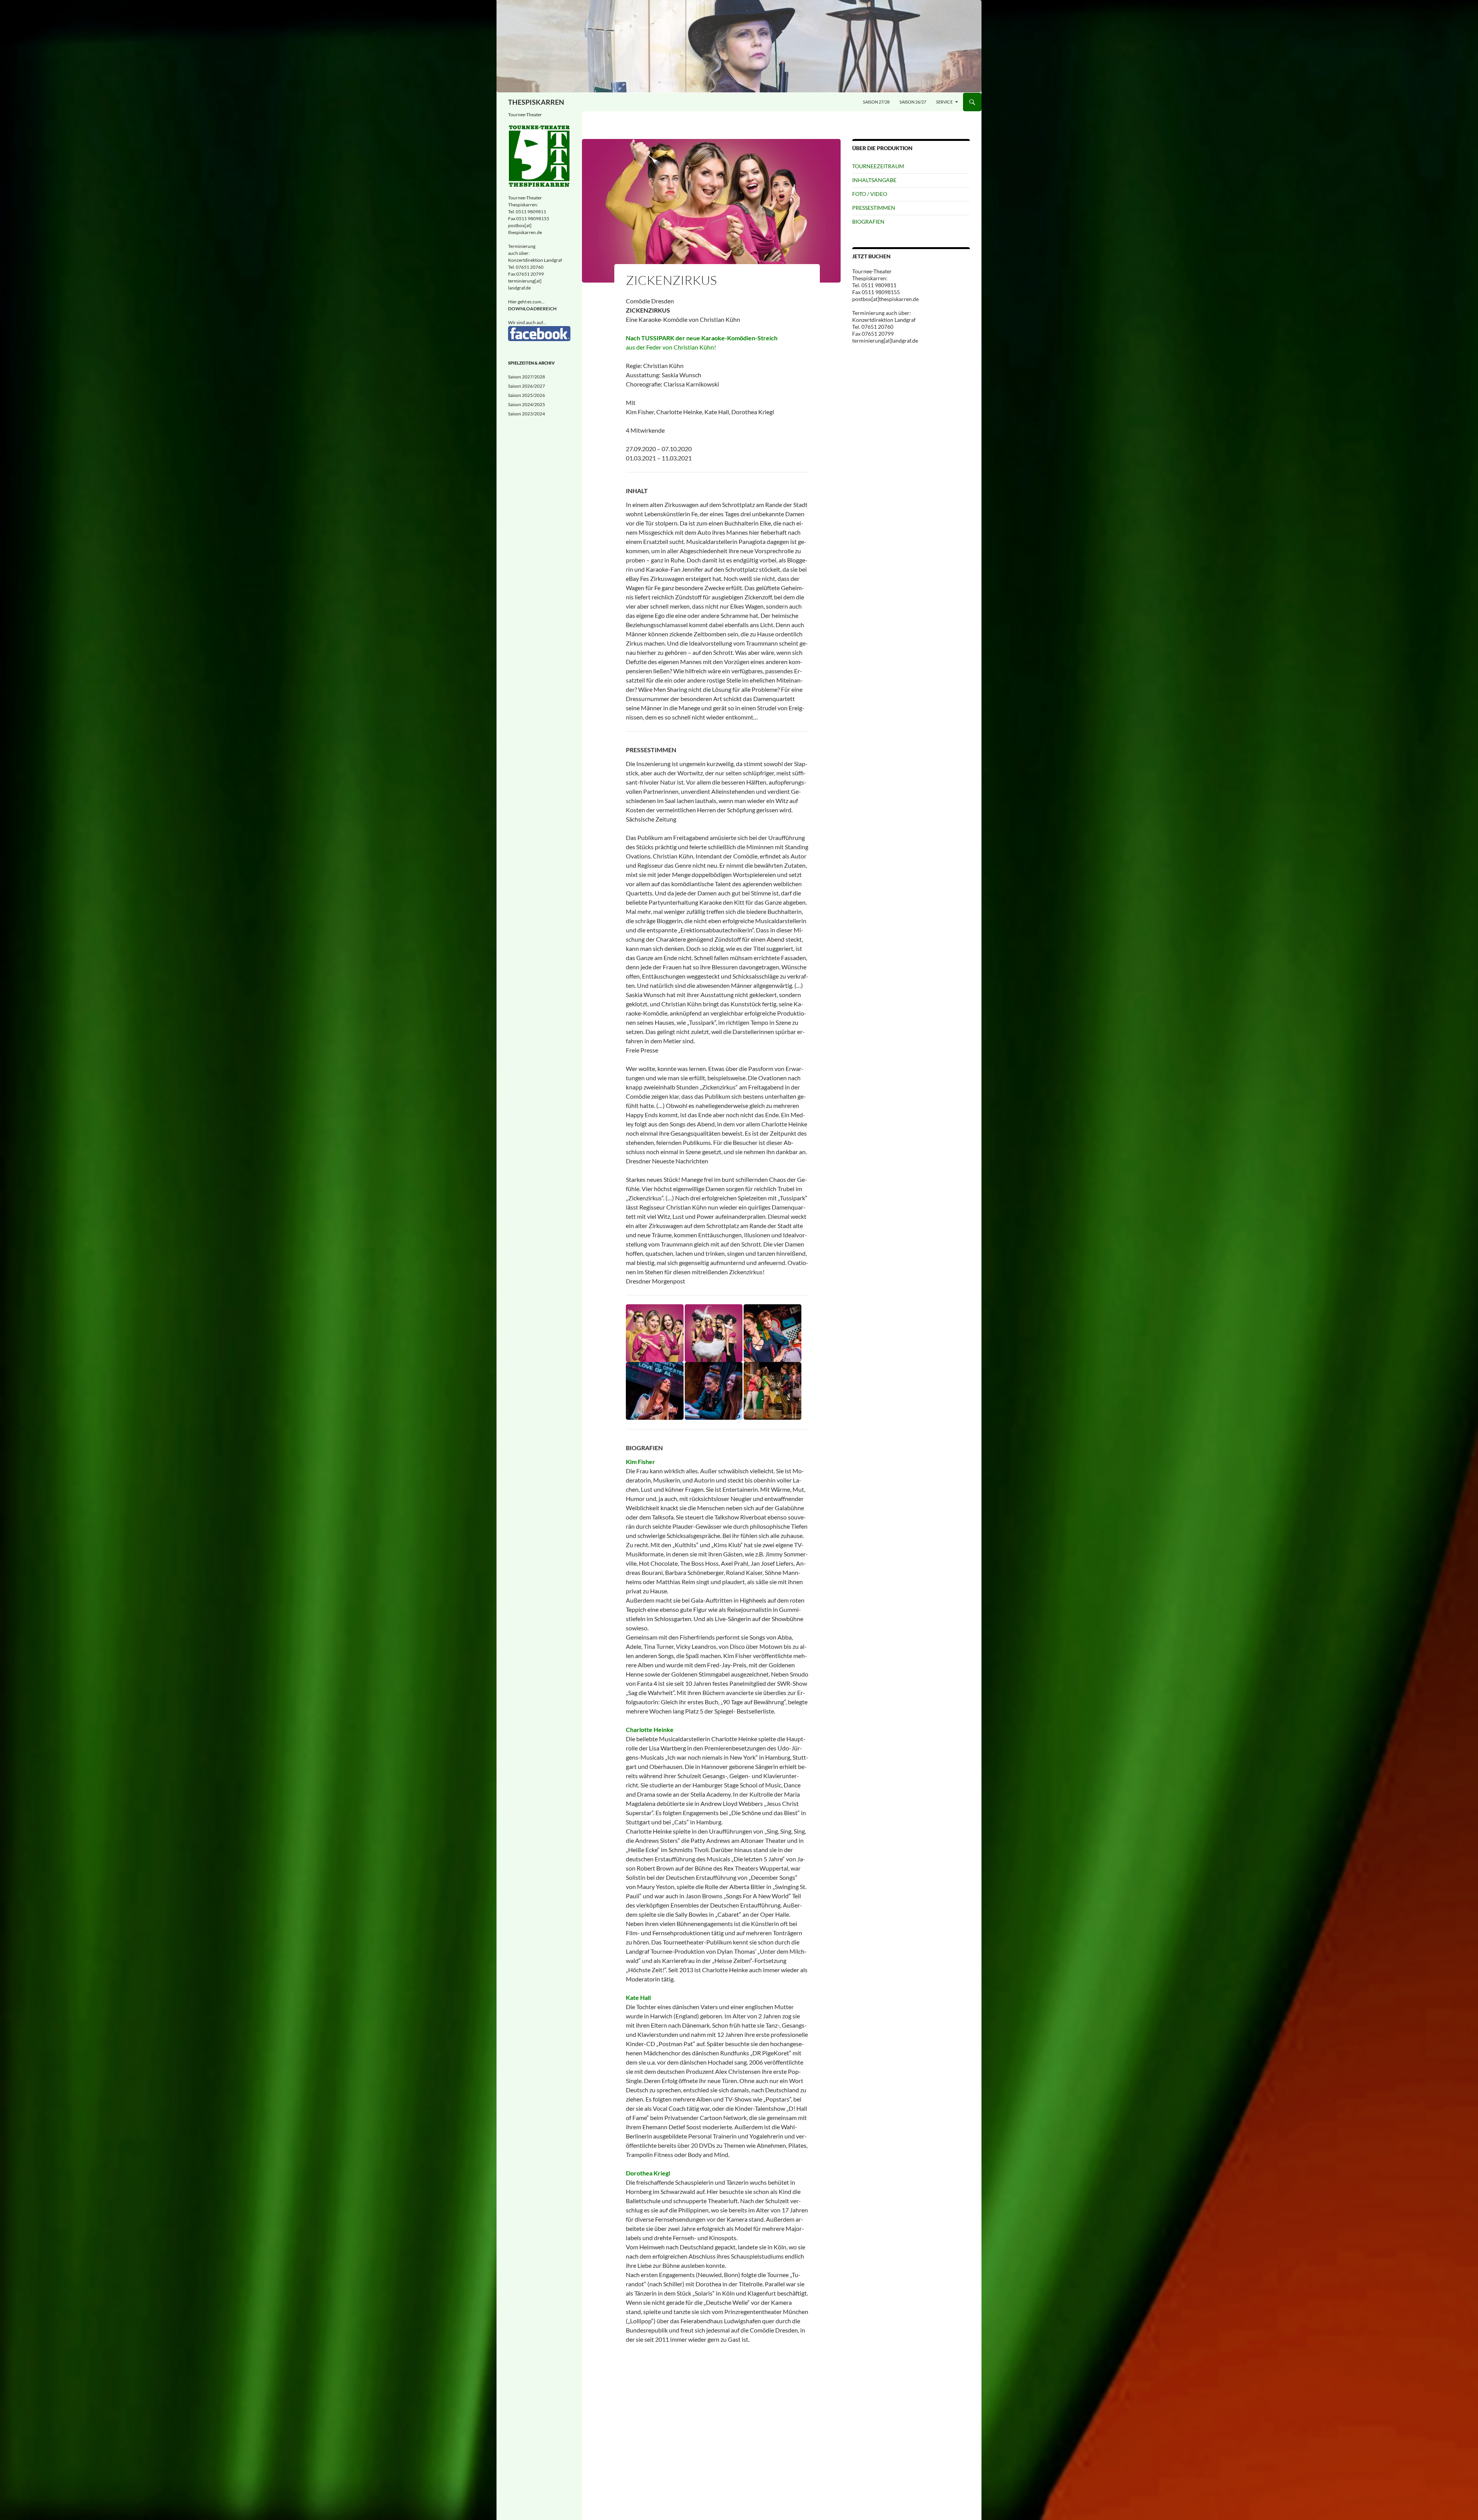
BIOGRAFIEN (868, 222)
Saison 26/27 (913, 102)
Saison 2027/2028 (527, 377)
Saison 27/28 (876, 102)
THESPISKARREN (536, 102)
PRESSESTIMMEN (874, 208)
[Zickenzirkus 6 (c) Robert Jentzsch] (772, 1390)
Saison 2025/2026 (527, 395)
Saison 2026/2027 (527, 386)
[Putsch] (739, 46)
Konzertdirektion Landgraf (535, 260)
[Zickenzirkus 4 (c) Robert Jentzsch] (655, 1390)
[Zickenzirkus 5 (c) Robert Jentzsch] (714, 1390)
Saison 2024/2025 (527, 404)
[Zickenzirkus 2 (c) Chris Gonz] (714, 1332)
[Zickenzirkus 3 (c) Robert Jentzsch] (772, 1332)
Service (944, 102)
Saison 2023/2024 (527, 414)
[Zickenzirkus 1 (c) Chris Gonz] (655, 1332)
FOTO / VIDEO (870, 194)
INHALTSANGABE (874, 180)
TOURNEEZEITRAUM (878, 166)
